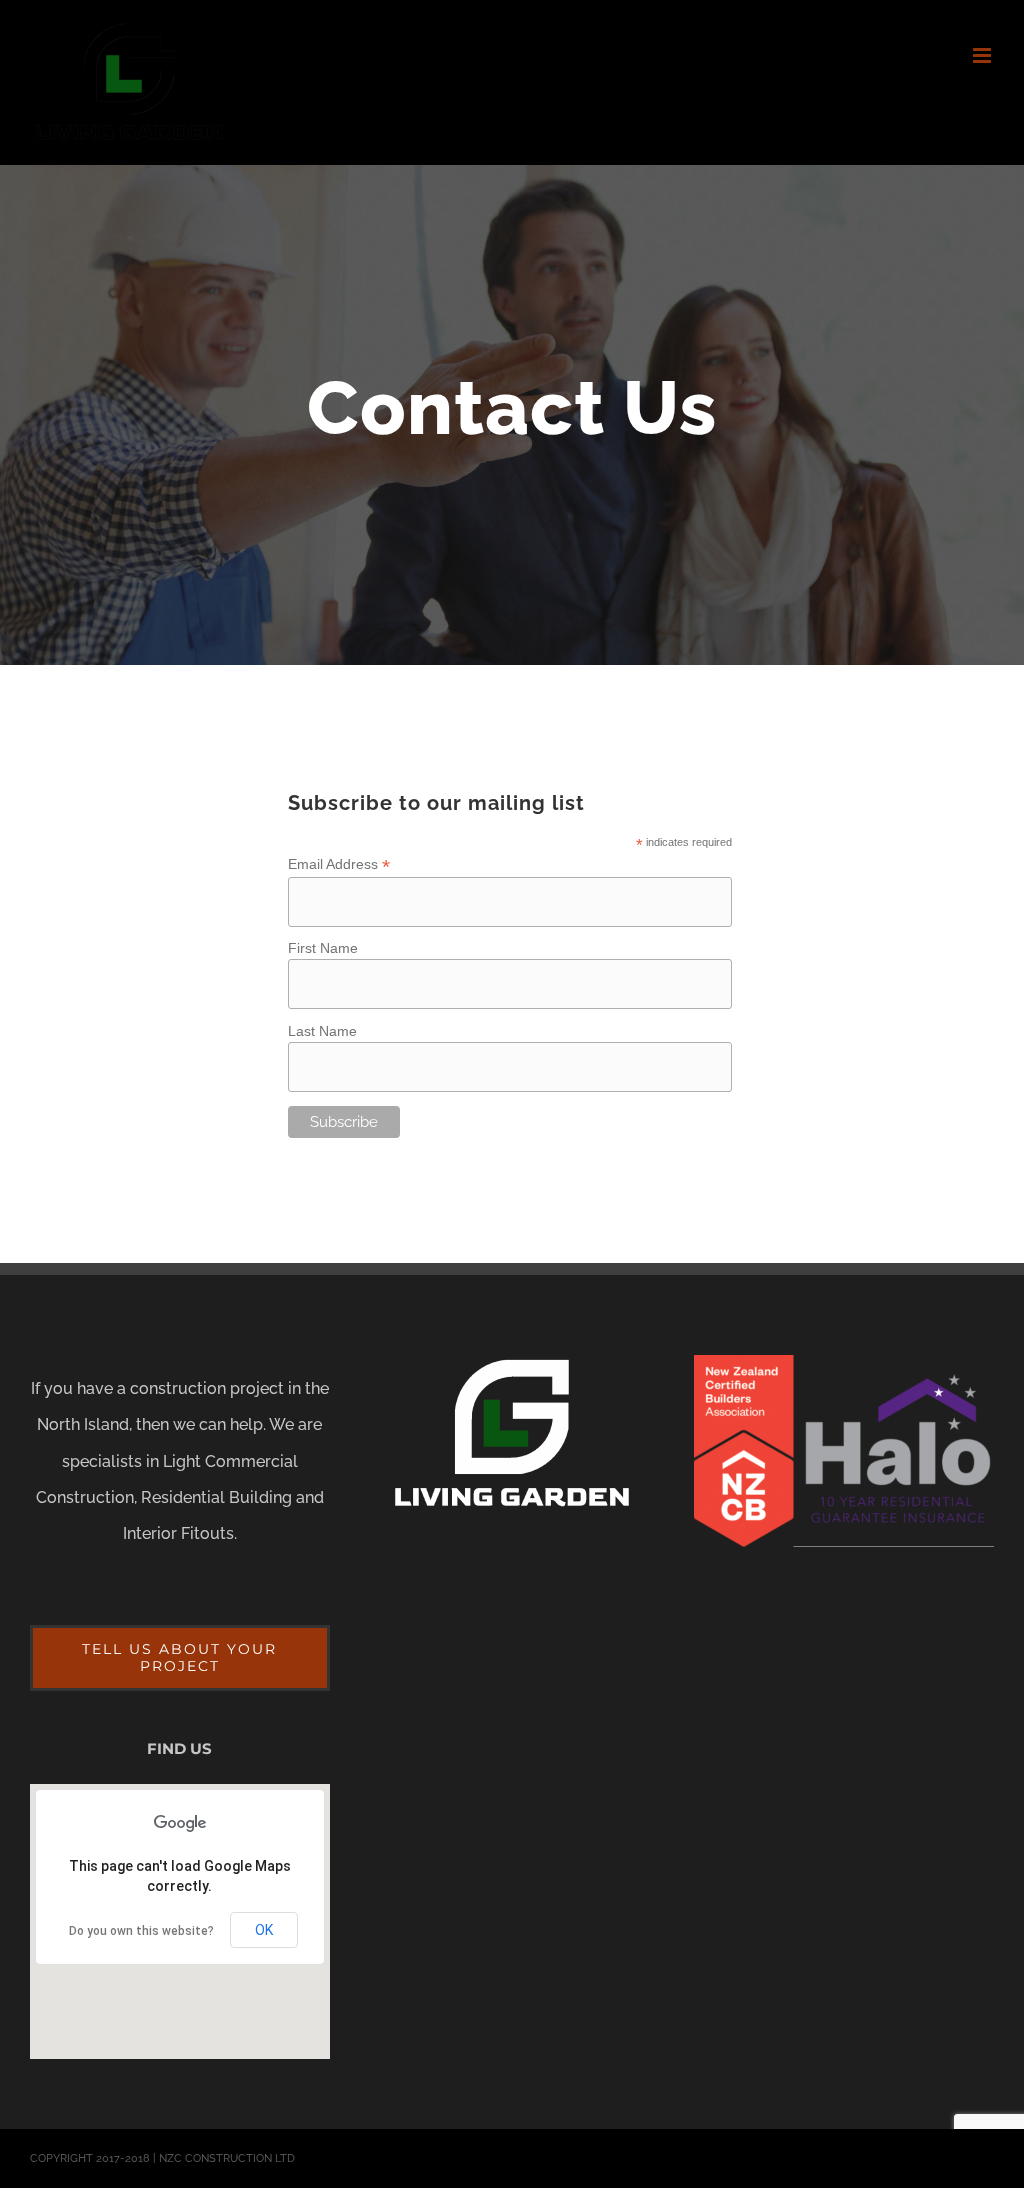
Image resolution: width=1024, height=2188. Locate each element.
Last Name (322, 1031)
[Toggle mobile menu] (983, 55)
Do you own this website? (141, 1931)
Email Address (339, 864)
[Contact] (512, 415)
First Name (323, 948)
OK (264, 1930)
